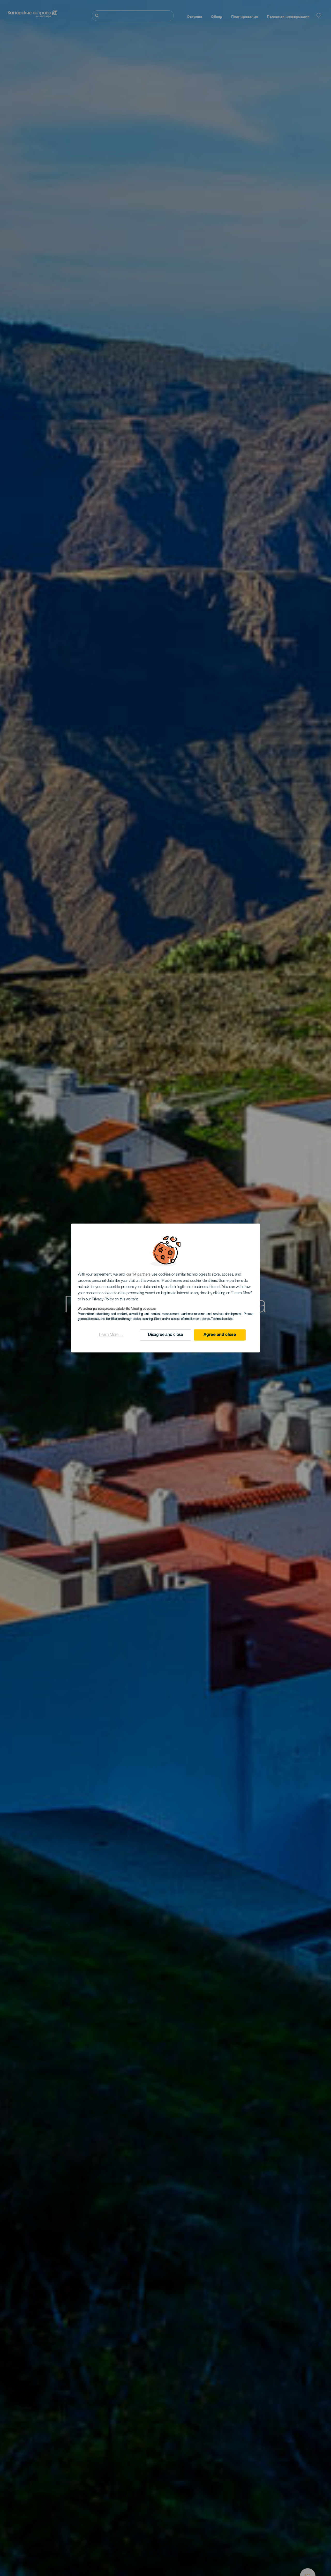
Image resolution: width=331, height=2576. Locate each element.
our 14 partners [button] (138, 1275)
